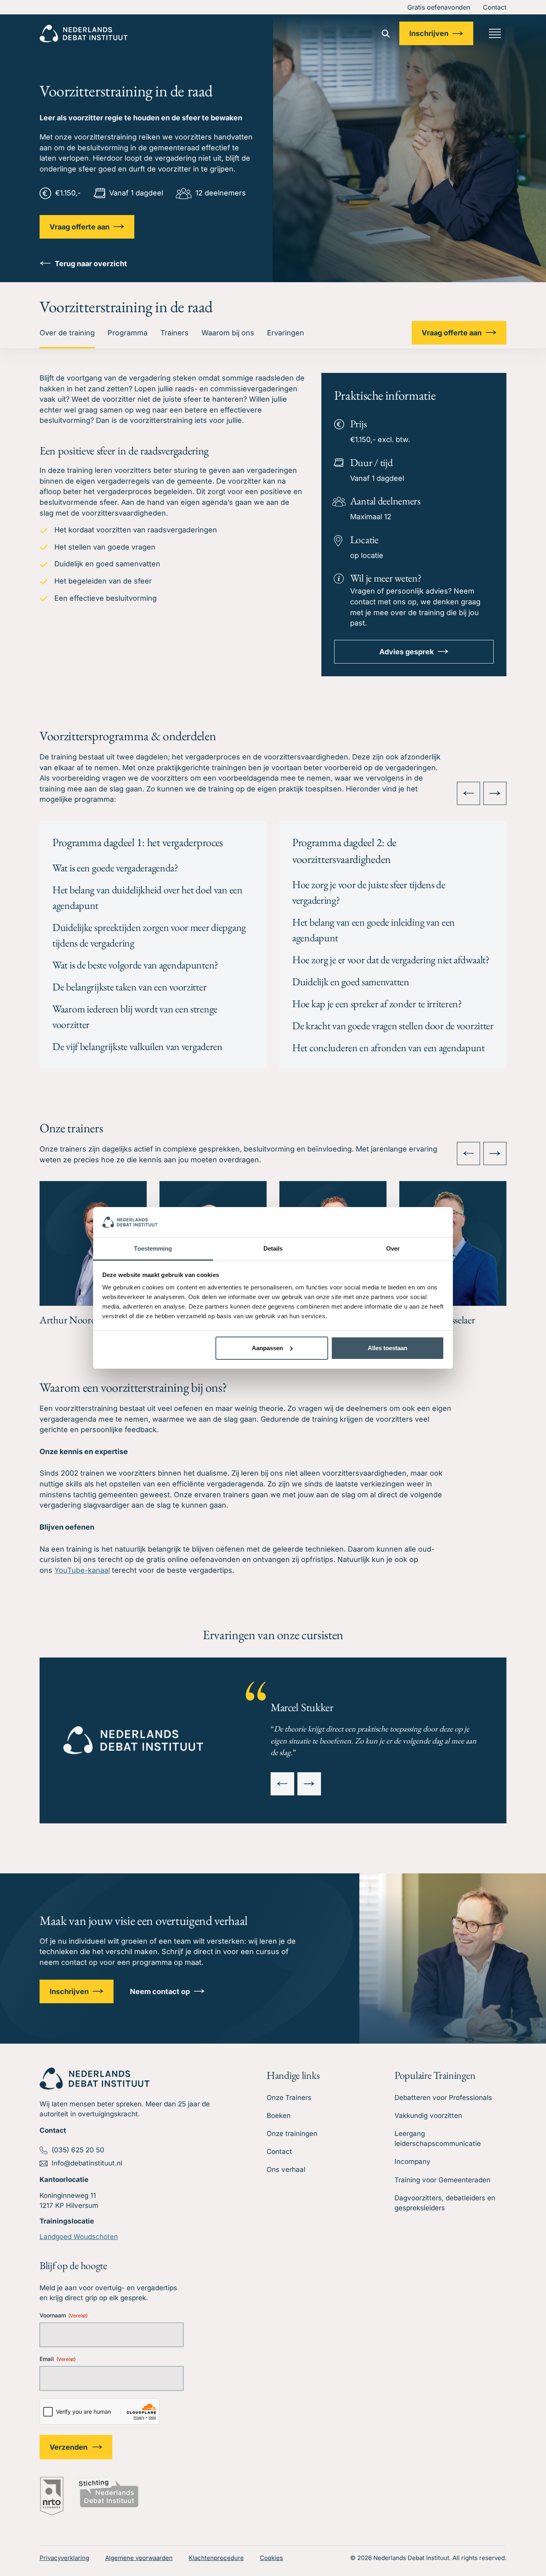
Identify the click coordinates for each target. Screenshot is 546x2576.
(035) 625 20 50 (78, 2150)
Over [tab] (393, 1248)
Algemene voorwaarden (139, 2558)
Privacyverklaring (64, 2558)
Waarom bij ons (228, 333)
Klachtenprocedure (216, 2558)
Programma (128, 333)
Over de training (67, 333)
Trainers (174, 333)
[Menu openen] (495, 33)
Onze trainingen (292, 2134)
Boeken (279, 2116)
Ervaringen (286, 333)
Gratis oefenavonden (439, 7)
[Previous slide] (468, 793)
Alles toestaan (388, 1348)
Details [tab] (273, 1248)
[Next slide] (495, 793)
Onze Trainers (289, 2098)
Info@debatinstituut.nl (87, 2163)
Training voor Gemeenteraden (442, 2180)
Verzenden (69, 2447)
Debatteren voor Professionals (443, 2098)
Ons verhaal (286, 2170)
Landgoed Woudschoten (79, 2237)
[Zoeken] (386, 34)
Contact (495, 7)
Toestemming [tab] (153, 1248)
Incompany (412, 2162)
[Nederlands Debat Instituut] (84, 34)
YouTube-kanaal (82, 1570)
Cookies (271, 2558)
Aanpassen (267, 1348)
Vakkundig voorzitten (428, 2116)
